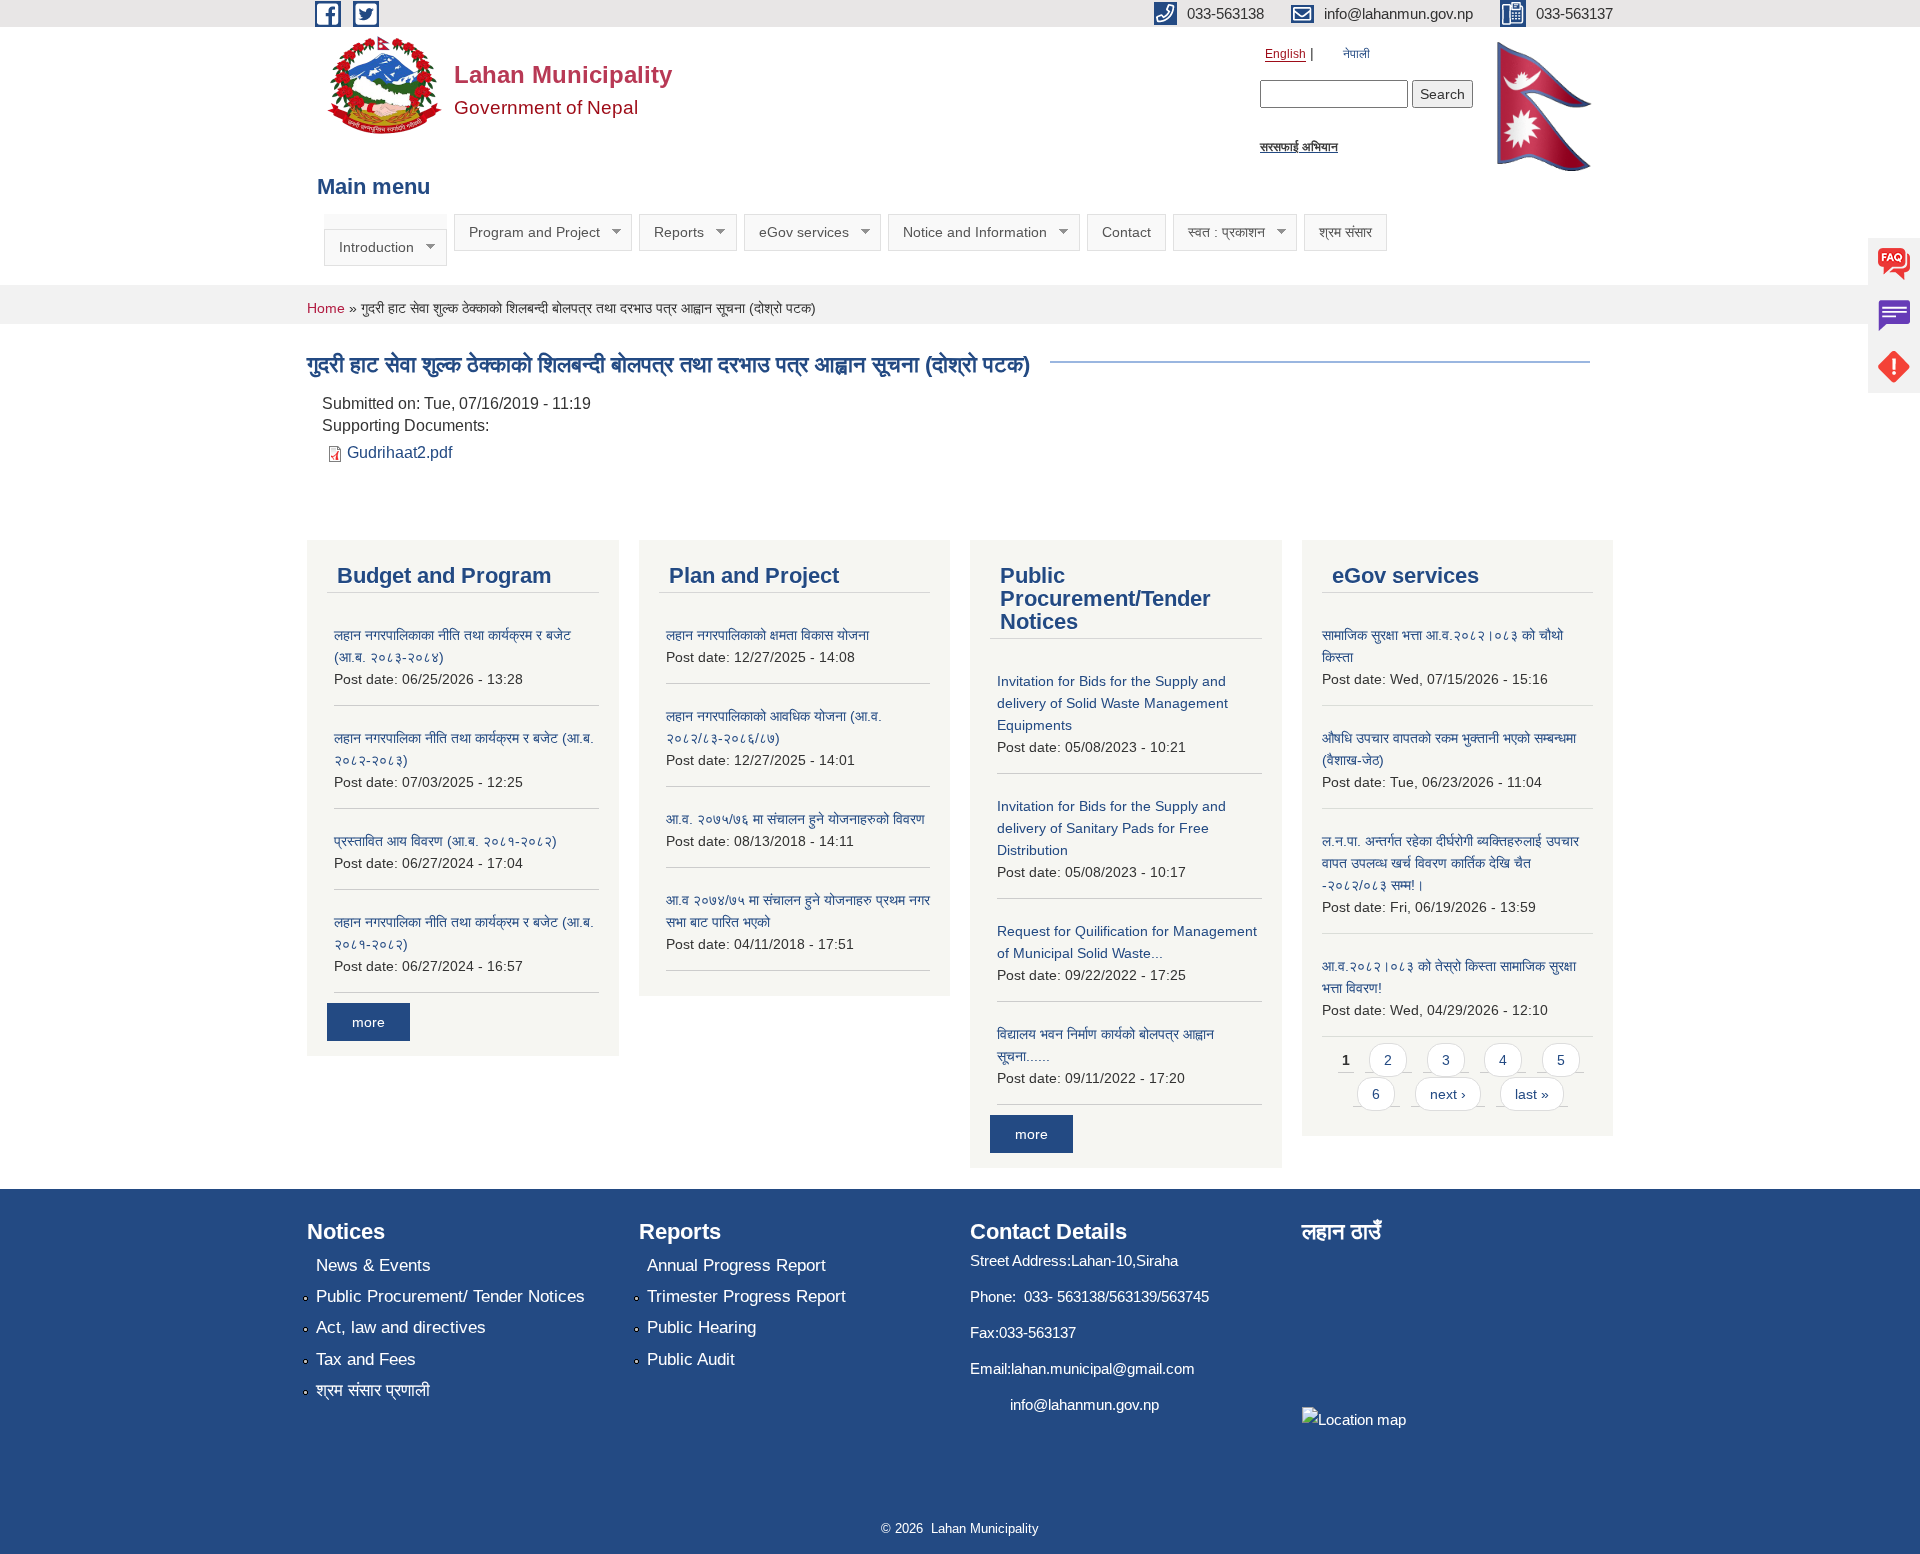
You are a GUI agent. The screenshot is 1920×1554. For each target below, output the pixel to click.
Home (326, 308)
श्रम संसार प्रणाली (373, 1390)
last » (1532, 1094)
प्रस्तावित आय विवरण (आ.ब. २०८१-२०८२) (445, 841)
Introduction (369, 247)
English (1285, 54)
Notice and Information (967, 232)
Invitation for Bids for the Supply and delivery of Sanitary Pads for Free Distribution (1111, 828)
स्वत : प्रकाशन (1219, 232)
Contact (1126, 232)
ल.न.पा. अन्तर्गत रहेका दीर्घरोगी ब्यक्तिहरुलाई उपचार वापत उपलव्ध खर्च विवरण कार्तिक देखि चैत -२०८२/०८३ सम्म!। (1450, 863)
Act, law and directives (401, 1327)
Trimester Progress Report (746, 1296)
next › (1448, 1094)
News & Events (373, 1265)
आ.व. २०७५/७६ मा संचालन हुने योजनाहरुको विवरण (795, 819)
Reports (671, 232)
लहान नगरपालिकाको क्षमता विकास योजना (767, 635)
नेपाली (1356, 54)
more (368, 1022)
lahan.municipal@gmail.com (1103, 1368)
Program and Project (527, 232)
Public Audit (691, 1359)
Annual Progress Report (736, 1265)
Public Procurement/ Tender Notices (450, 1296)
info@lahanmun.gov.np (1084, 1404)
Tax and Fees (366, 1359)
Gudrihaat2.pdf (399, 452)
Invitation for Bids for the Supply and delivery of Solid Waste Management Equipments (1112, 703)
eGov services (796, 232)
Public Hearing (701, 1327)
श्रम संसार (1345, 232)
